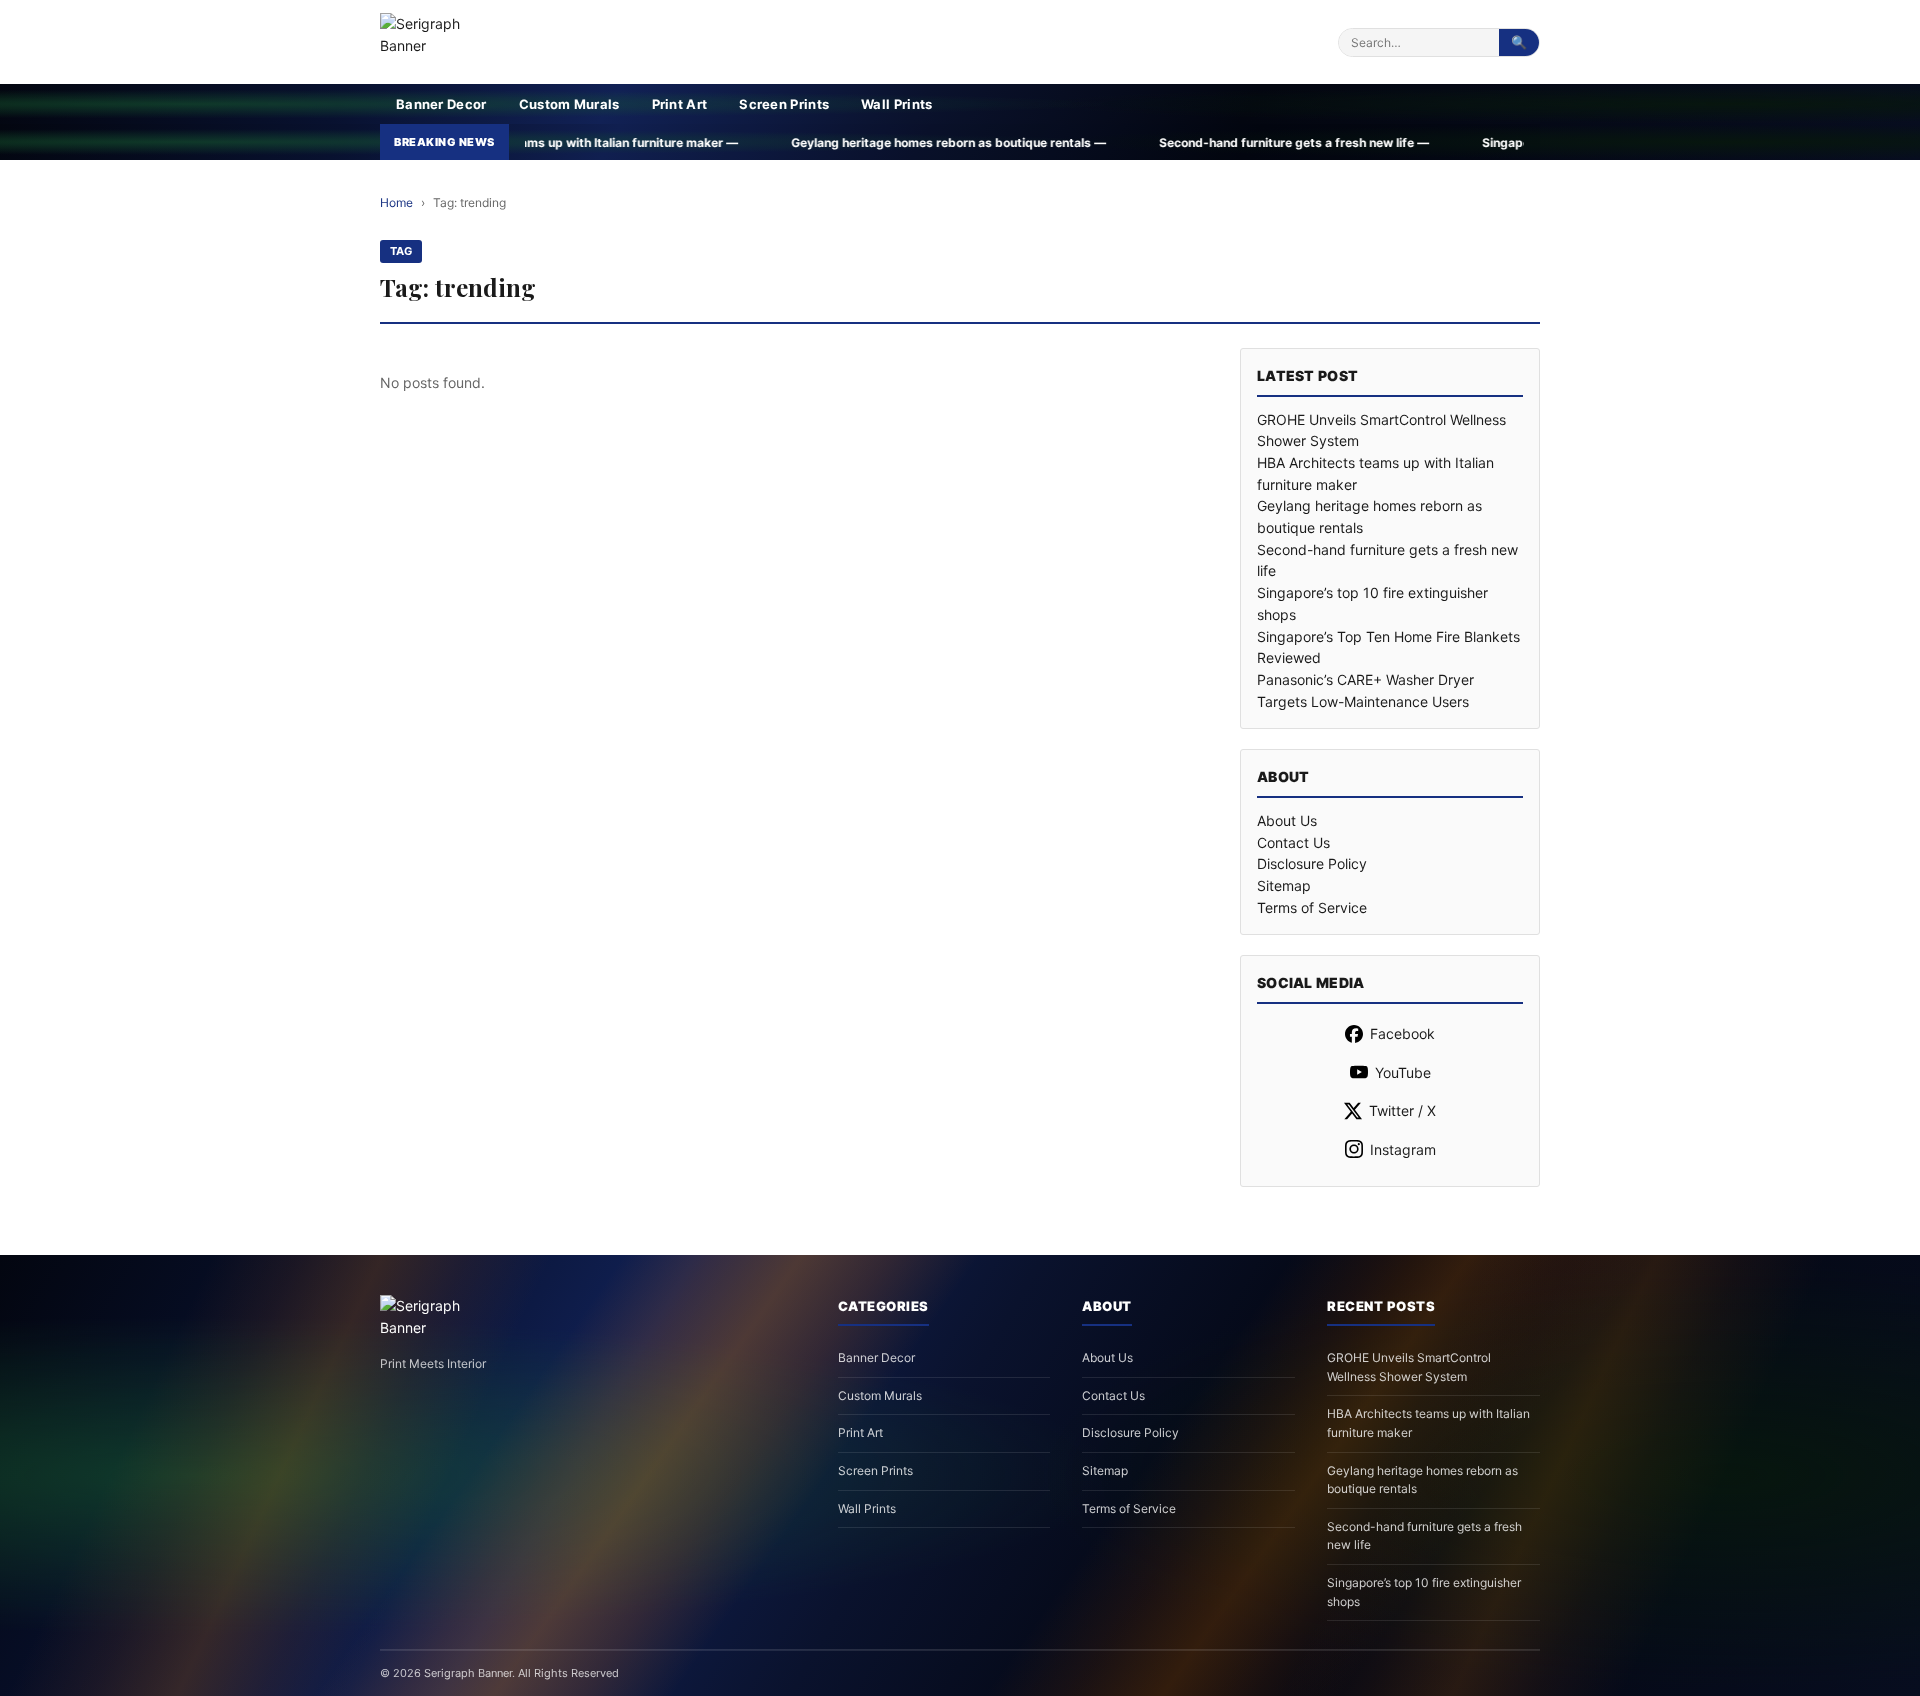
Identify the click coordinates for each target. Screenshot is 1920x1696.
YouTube (1403, 1072)
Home (396, 202)
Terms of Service (1312, 907)
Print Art (680, 104)
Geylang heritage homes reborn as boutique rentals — (792, 142)
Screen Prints (784, 104)
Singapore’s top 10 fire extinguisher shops (1424, 1592)
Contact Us (1293, 842)
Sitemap (1284, 885)
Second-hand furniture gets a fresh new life (1424, 1536)
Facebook (1402, 1033)
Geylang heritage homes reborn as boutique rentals (1422, 1480)
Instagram (1403, 1149)
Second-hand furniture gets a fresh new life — (1137, 142)
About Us (1287, 820)
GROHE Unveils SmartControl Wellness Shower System (1409, 1367)
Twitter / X (1402, 1110)
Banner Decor (441, 104)
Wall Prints (896, 104)
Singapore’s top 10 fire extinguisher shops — (1456, 142)
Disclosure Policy (1312, 863)
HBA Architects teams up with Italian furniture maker (1428, 1423)
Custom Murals (569, 104)
